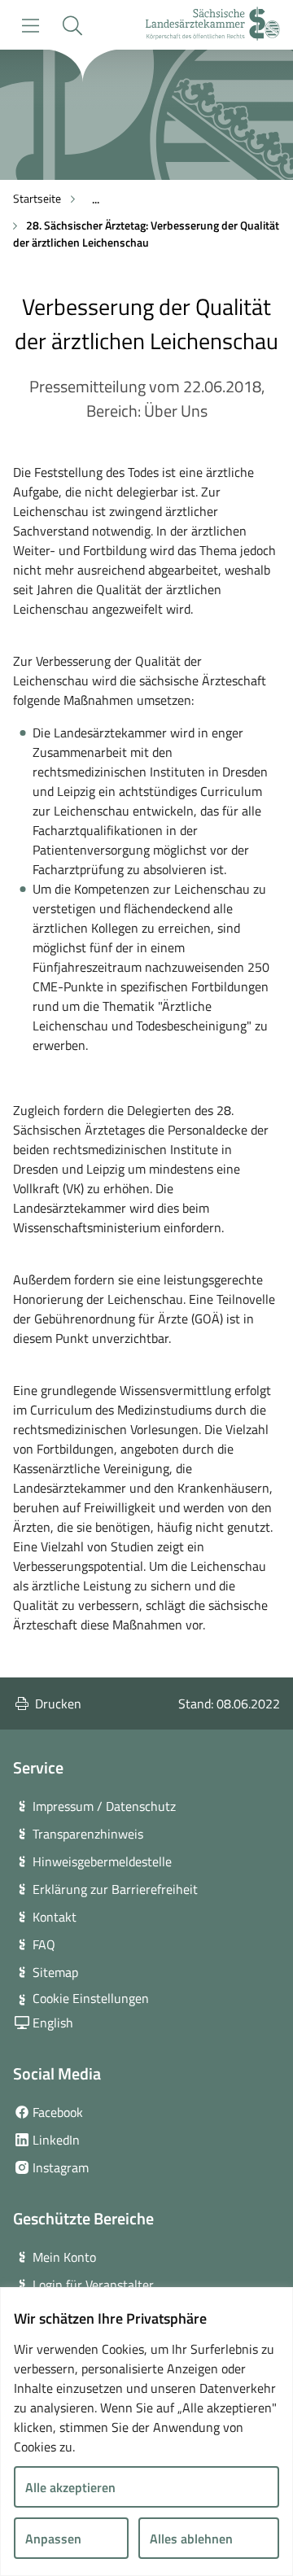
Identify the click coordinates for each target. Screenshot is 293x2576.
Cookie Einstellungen (91, 1998)
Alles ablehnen (191, 2539)
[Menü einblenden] (31, 26)
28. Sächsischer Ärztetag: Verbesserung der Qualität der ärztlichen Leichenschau (146, 234)
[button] (72, 26)
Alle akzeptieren (70, 2487)
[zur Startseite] (213, 26)
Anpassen (53, 2539)
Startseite (37, 198)
